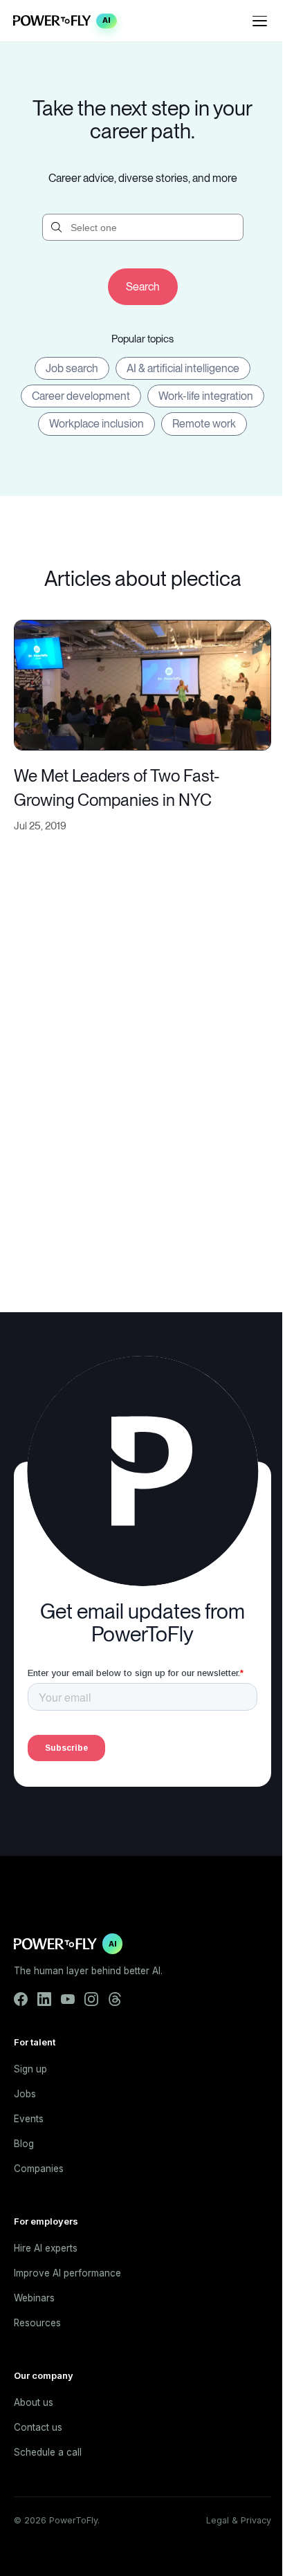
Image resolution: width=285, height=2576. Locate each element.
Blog (24, 2144)
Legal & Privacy (239, 2520)
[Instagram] (91, 1999)
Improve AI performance (67, 2273)
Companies (39, 2169)
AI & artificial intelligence (183, 368)
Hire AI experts (46, 2248)
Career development (81, 396)
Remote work (204, 424)
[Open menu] (260, 21)
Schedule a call (48, 2452)
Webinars (34, 2298)
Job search (72, 368)
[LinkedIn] (44, 1999)
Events (29, 2119)
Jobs (25, 2094)
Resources (37, 2323)
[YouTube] (68, 1999)
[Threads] (115, 1999)
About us (34, 2402)
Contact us (38, 2427)
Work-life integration (206, 396)
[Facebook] (21, 1999)
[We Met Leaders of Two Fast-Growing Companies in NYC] (142, 684)
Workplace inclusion (96, 424)
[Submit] (143, 287)
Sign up (30, 2069)
